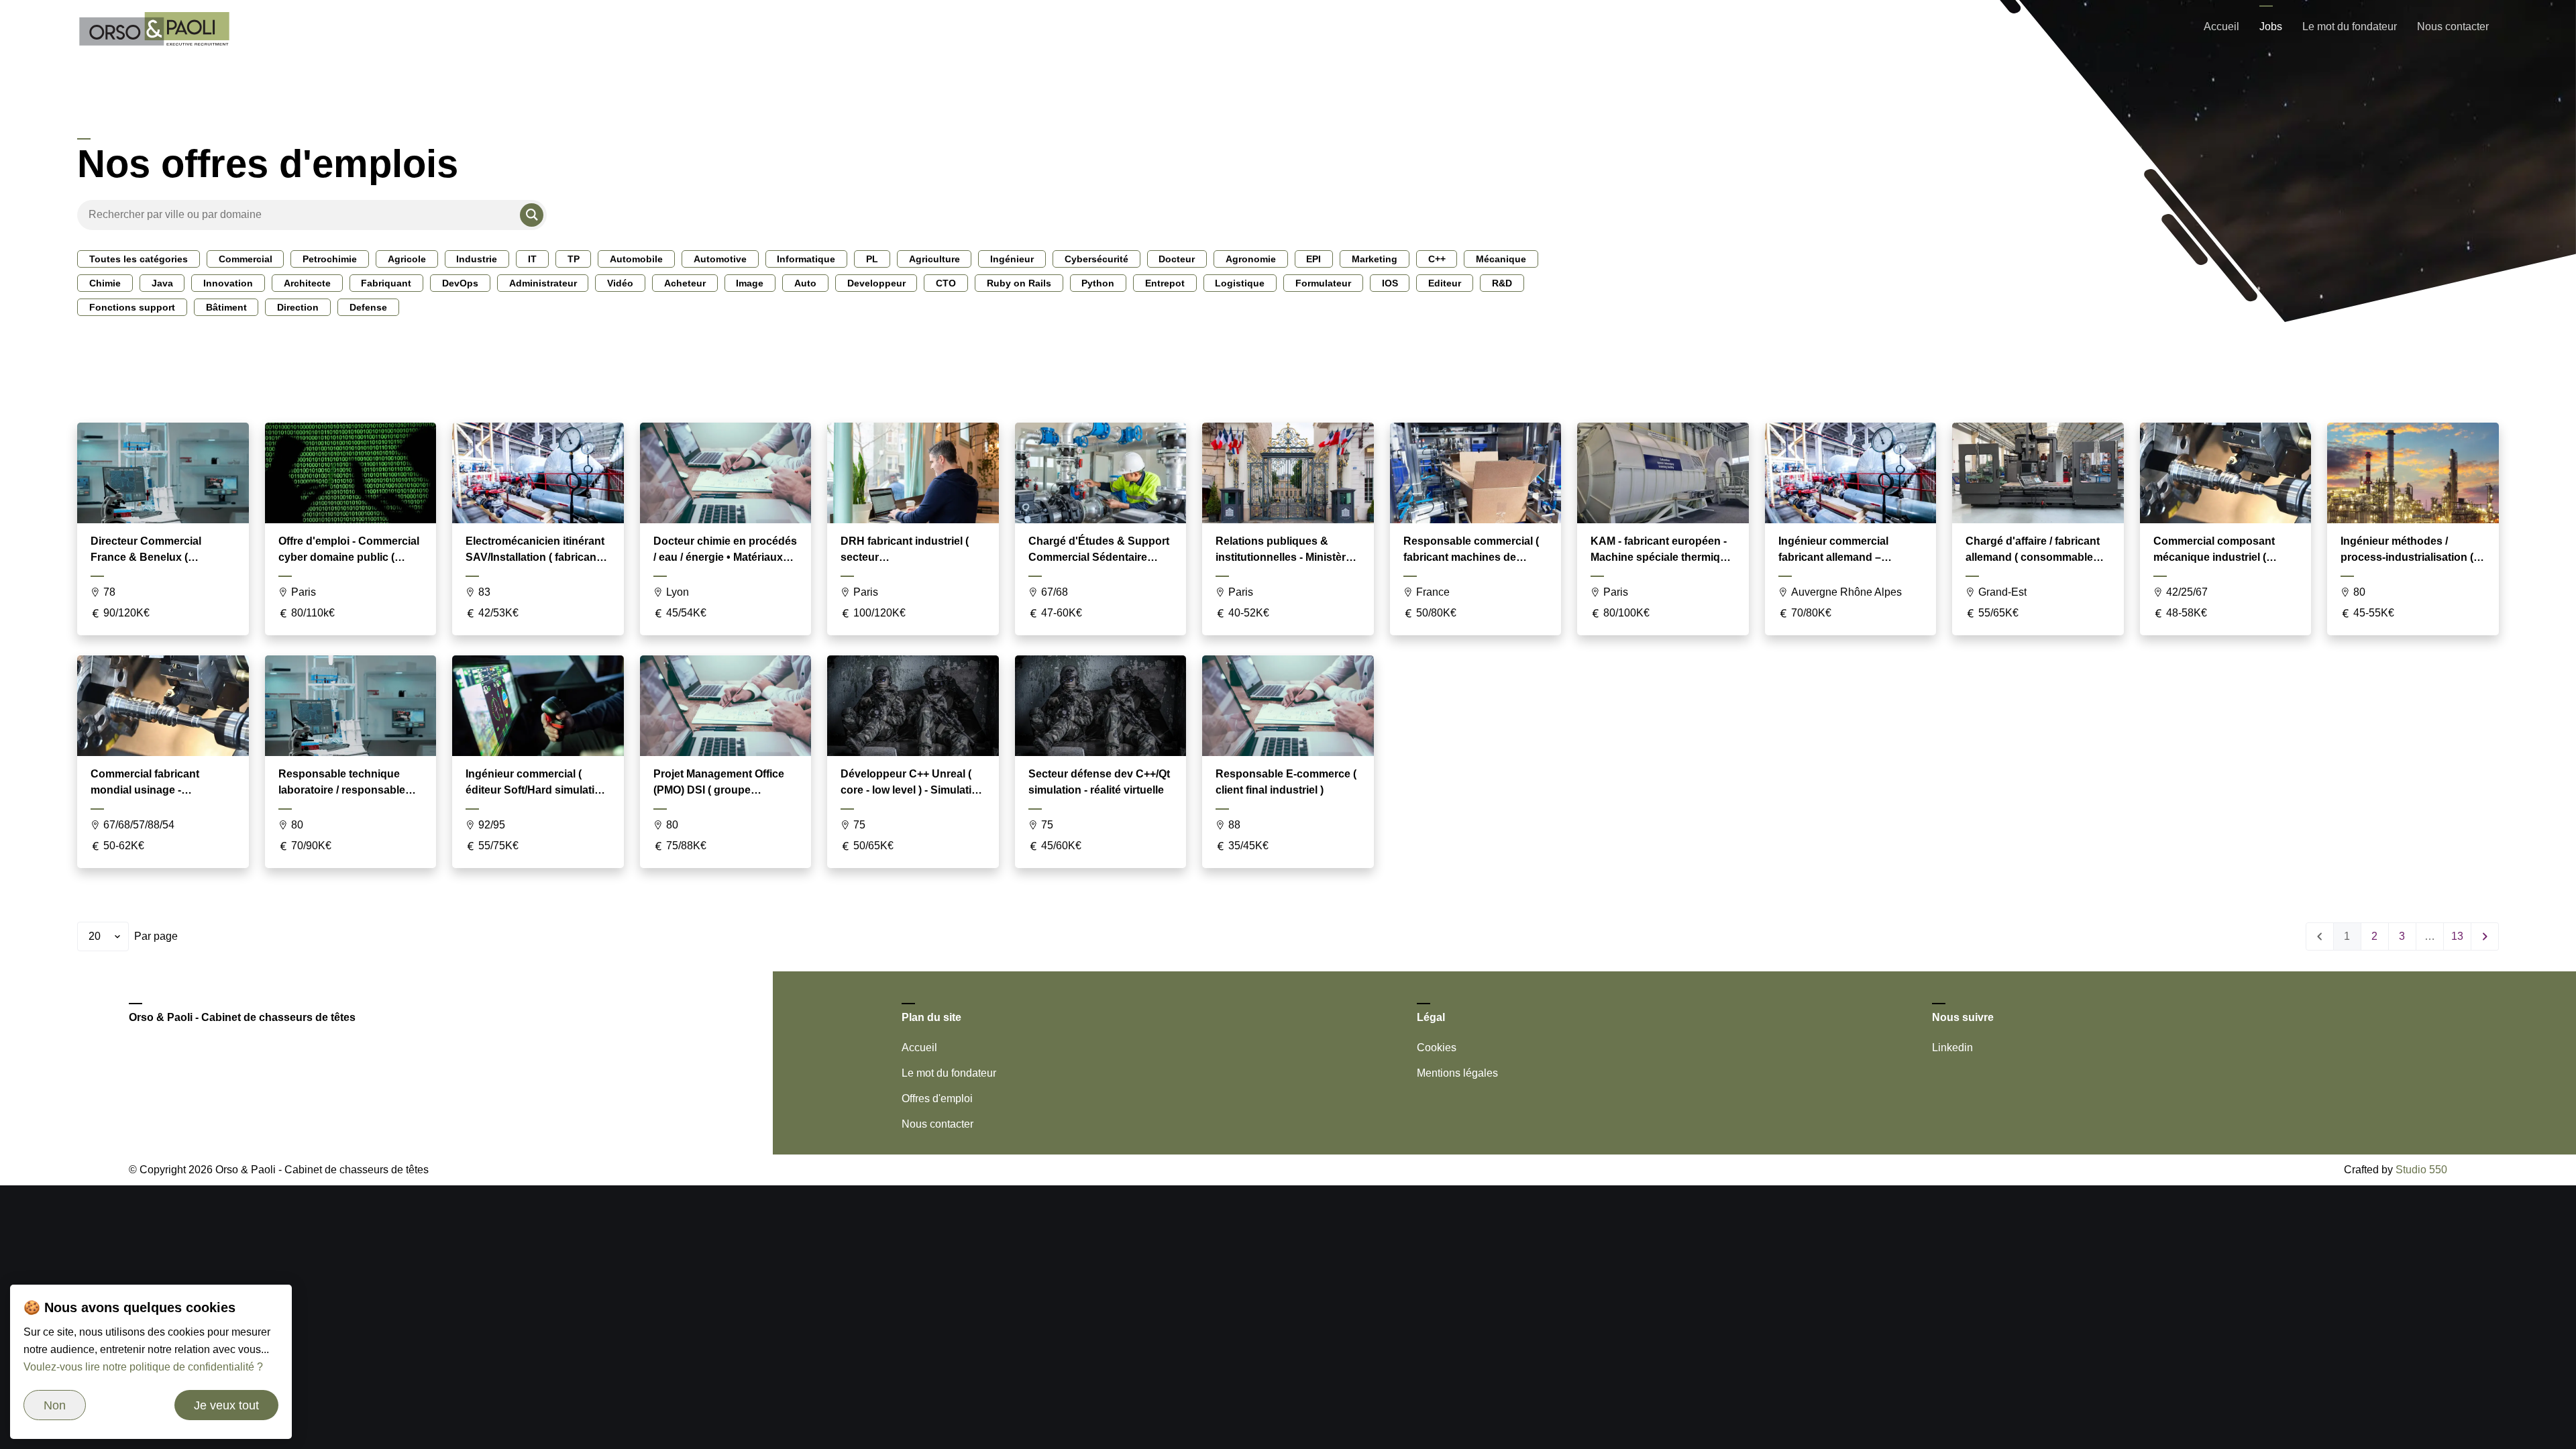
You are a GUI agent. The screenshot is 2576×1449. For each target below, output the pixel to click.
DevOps (460, 283)
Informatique (806, 259)
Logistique (1240, 283)
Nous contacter (2453, 26)
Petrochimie (330, 259)
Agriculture (934, 259)
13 (2457, 936)
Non (55, 1405)
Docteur (1177, 259)
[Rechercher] (532, 215)
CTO (946, 283)
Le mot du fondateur (2350, 26)
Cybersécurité (1096, 259)
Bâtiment (226, 307)
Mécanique (1501, 259)
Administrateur (543, 283)
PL (872, 259)
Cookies (1437, 1048)
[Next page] (2485, 936)
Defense (368, 307)
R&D (1502, 283)
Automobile (636, 259)
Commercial (246, 259)
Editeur (1445, 283)
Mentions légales (1457, 1073)
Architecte (307, 283)
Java (162, 283)
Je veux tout (226, 1405)
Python (1098, 283)
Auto (805, 283)
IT (532, 259)
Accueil (2221, 26)
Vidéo (620, 283)
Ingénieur (1012, 259)
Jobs (2271, 26)
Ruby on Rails (1019, 283)
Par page (156, 936)
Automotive (720, 259)
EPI (1313, 259)
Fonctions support (132, 307)
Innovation (228, 283)
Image (750, 283)
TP (574, 259)
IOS (1390, 283)
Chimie (105, 283)
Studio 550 (2421, 1170)
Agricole (407, 259)
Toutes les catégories (139, 259)
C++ (1437, 259)
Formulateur (1323, 283)
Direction (298, 307)
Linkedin (1952, 1048)
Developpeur (876, 283)
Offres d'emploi (937, 1098)
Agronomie (1251, 259)
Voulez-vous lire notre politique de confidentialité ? (143, 1367)
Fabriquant (386, 283)
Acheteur (685, 283)
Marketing (1375, 259)
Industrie (477, 259)
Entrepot (1165, 283)
